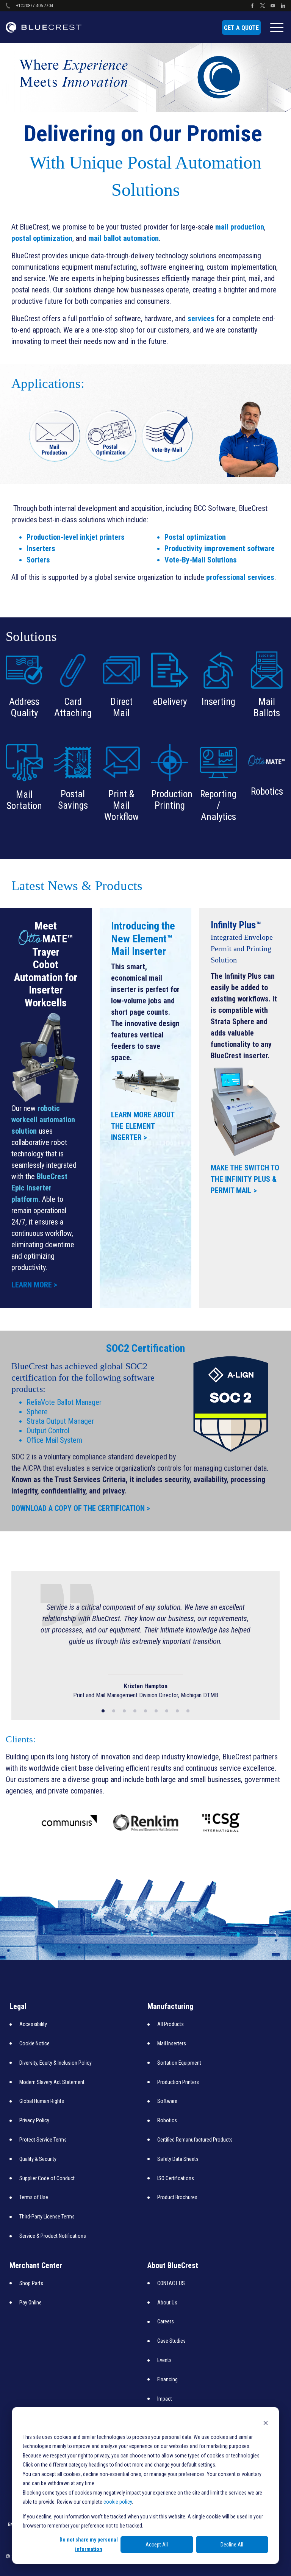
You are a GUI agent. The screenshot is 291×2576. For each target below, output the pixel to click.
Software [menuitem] (167, 2101)
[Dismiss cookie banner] (266, 2422)
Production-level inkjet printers (76, 537)
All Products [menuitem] (171, 2024)
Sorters (38, 560)
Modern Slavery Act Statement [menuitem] (52, 2082)
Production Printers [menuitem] (178, 2082)
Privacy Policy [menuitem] (34, 2120)
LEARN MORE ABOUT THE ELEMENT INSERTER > (143, 1126)
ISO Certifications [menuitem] (176, 2178)
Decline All (232, 2545)
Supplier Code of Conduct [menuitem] (47, 2178)
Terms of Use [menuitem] (34, 2197)
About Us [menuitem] (167, 2302)
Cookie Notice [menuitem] (34, 2043)
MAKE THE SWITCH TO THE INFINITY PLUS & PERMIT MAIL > (245, 1179)
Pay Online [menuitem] (31, 2302)
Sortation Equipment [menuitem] (179, 2062)
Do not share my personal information (89, 2544)
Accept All (157, 2545)
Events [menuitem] (164, 2360)
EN (11, 2524)
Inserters (41, 548)
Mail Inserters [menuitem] (172, 2043)
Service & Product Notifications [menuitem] (53, 2235)
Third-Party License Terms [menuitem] (47, 2216)
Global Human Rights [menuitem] (42, 2101)
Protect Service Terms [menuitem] (43, 2139)
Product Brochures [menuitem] (177, 2197)
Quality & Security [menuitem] (38, 2159)
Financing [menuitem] (167, 2379)
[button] (103, 1711)
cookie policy (118, 2502)
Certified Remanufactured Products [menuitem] (195, 2139)
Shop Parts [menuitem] (31, 2283)
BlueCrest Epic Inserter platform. (39, 1188)
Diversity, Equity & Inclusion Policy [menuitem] (56, 2062)
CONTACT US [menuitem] (171, 2283)
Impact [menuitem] (165, 2398)
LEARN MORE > (34, 1285)
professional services (240, 577)
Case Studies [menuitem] (171, 2340)
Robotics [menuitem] (167, 2120)
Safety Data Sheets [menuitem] (178, 2159)
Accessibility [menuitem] (33, 2024)
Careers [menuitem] (166, 2321)
